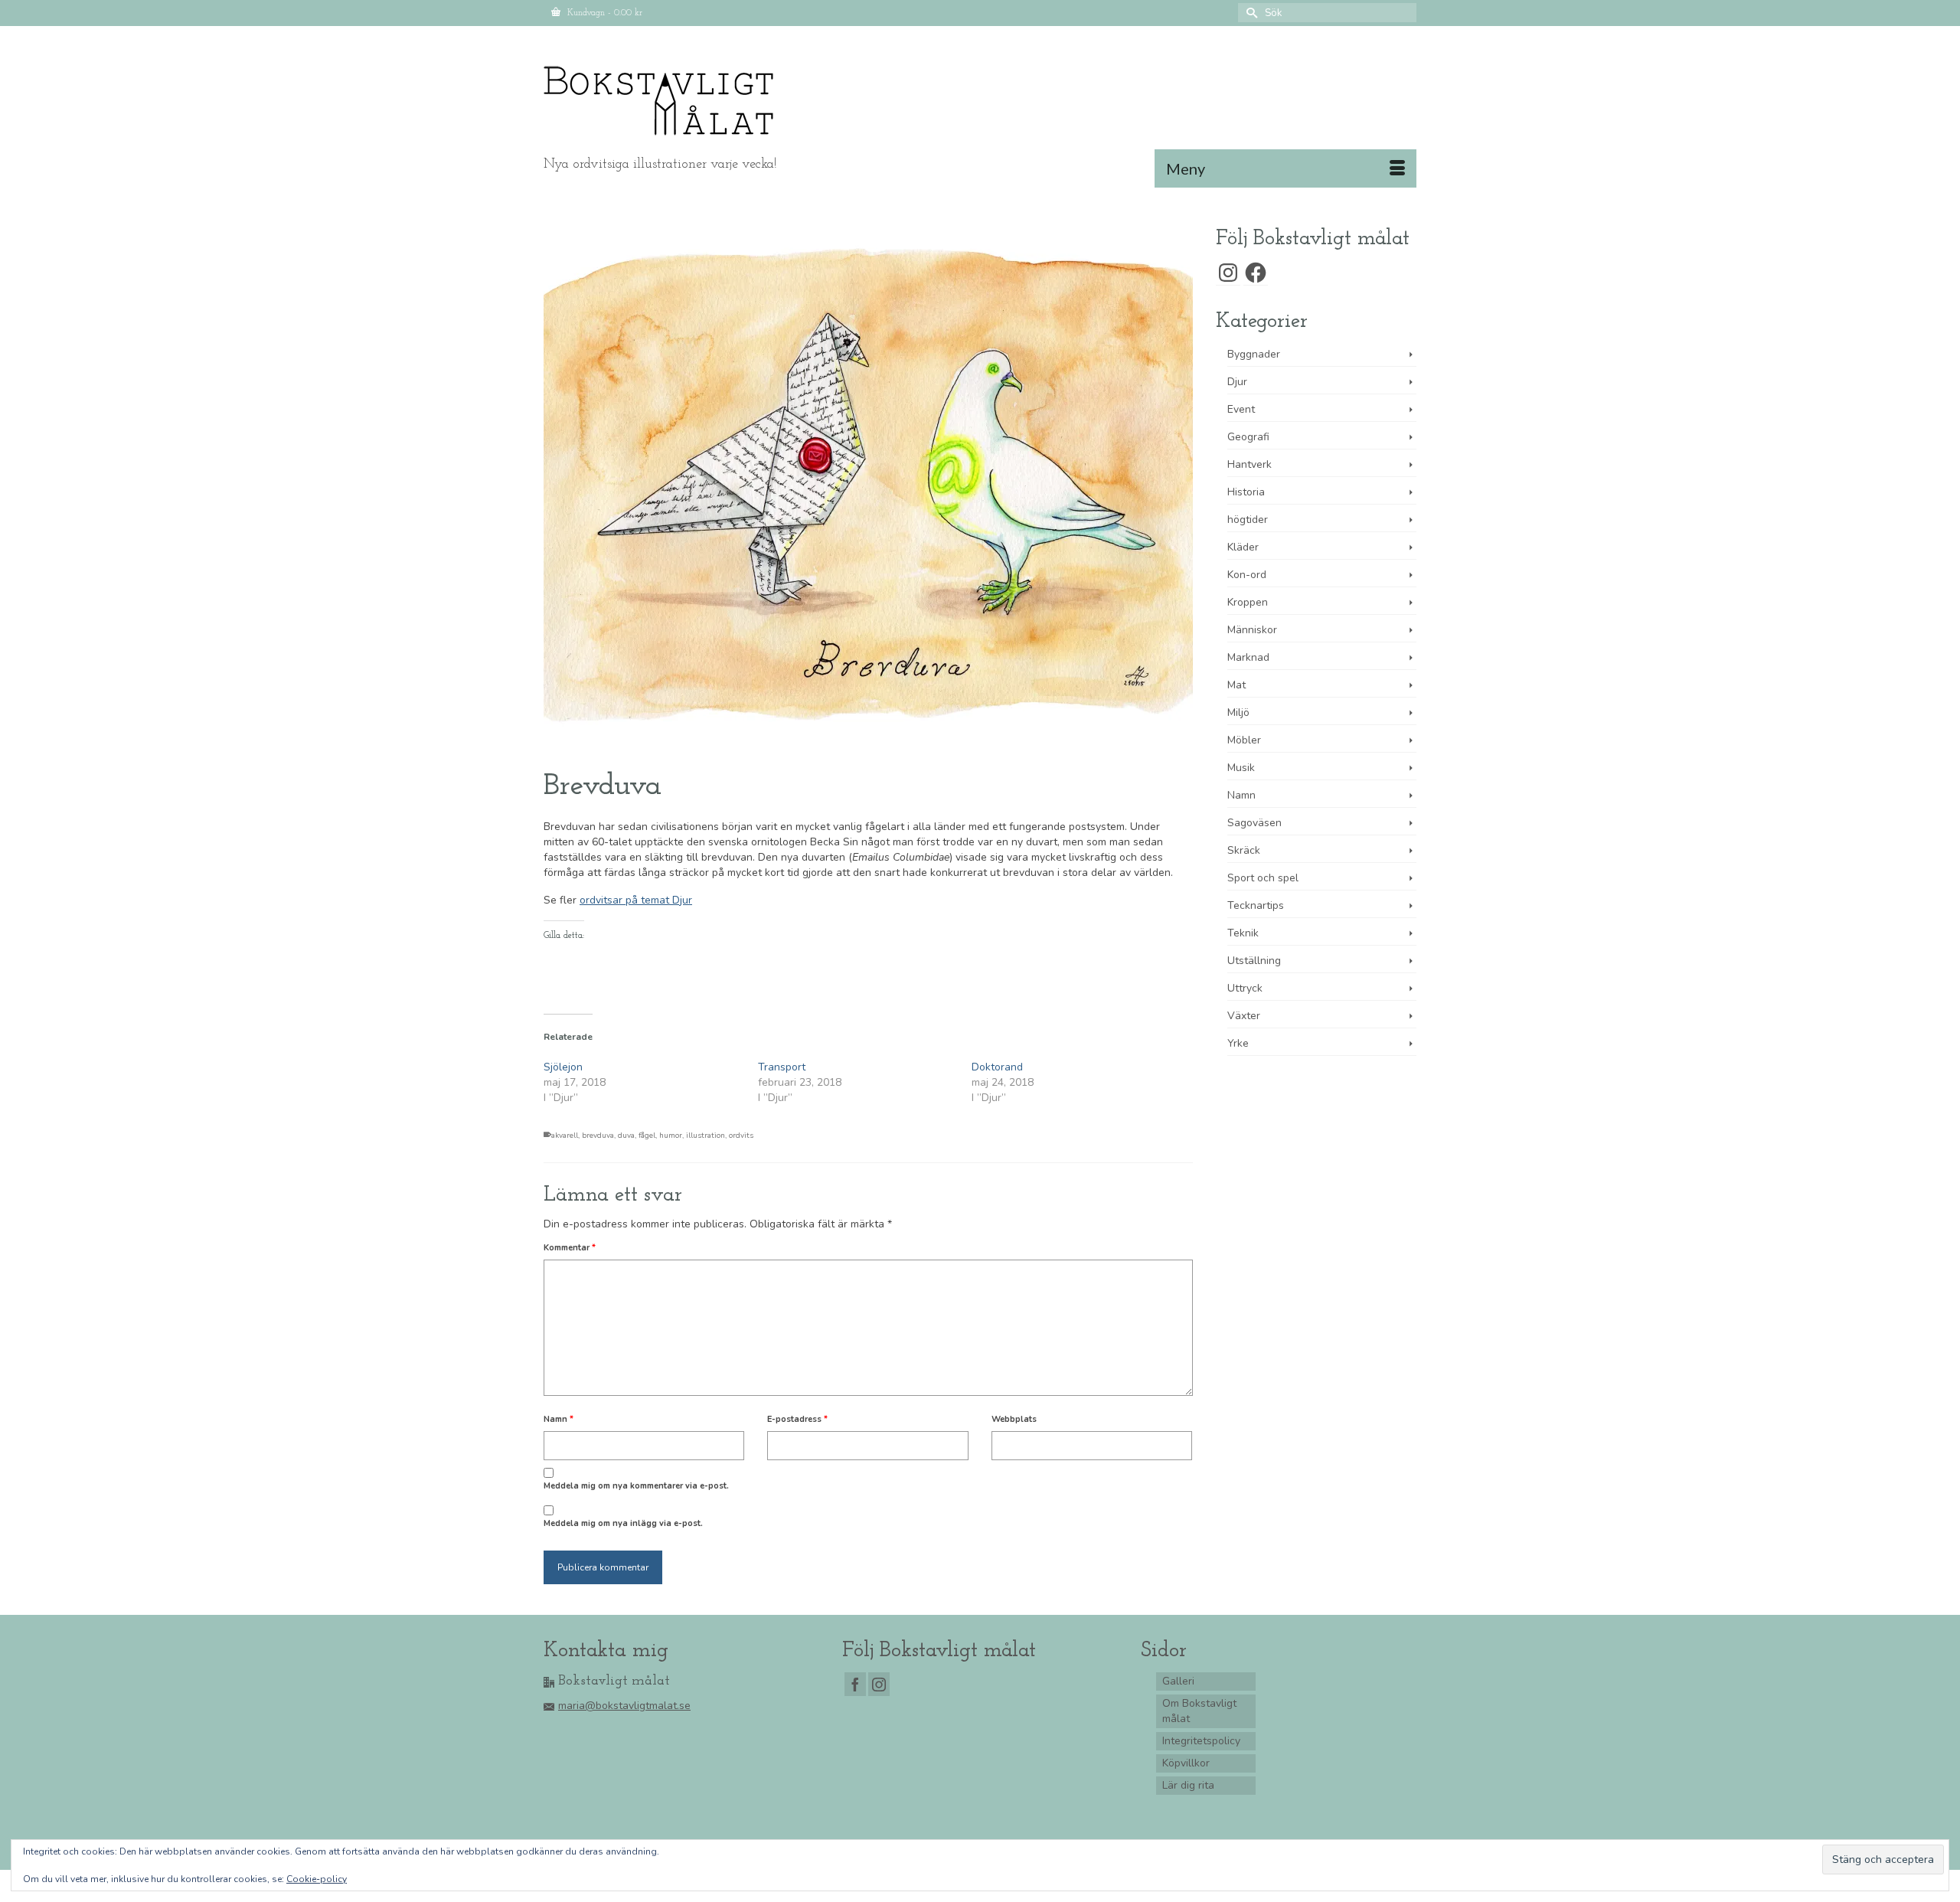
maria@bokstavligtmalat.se (624, 1706)
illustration (706, 1136)
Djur (1237, 382)
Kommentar (570, 1248)
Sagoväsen (1254, 823)
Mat (1236, 685)
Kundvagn (603, 13)
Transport (782, 1067)
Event (1241, 409)
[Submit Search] (1249, 13)
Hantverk (1249, 464)
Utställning (1254, 961)
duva (626, 1136)
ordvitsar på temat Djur (636, 900)
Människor (1252, 630)
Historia (1246, 492)
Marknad (1248, 657)
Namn (559, 1419)
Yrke (1238, 1043)
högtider (1248, 520)
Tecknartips (1256, 905)
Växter (1244, 1016)
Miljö (1238, 712)
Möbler (1244, 740)
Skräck (1244, 850)
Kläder (1243, 547)
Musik (1241, 768)
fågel (647, 1136)
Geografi (1248, 437)
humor (671, 1136)
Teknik (1243, 933)
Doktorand (997, 1067)
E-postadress (797, 1419)
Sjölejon (563, 1067)
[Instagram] (879, 1684)
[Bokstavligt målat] (681, 101)
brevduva (598, 1136)
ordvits (741, 1136)
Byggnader (1254, 354)
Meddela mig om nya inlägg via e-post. (623, 1523)
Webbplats (1014, 1419)
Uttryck (1245, 988)
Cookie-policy (317, 1879)
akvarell (565, 1136)
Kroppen (1248, 602)
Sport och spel (1263, 878)
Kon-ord (1247, 575)
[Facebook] (855, 1684)
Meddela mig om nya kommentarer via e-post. (636, 1486)
